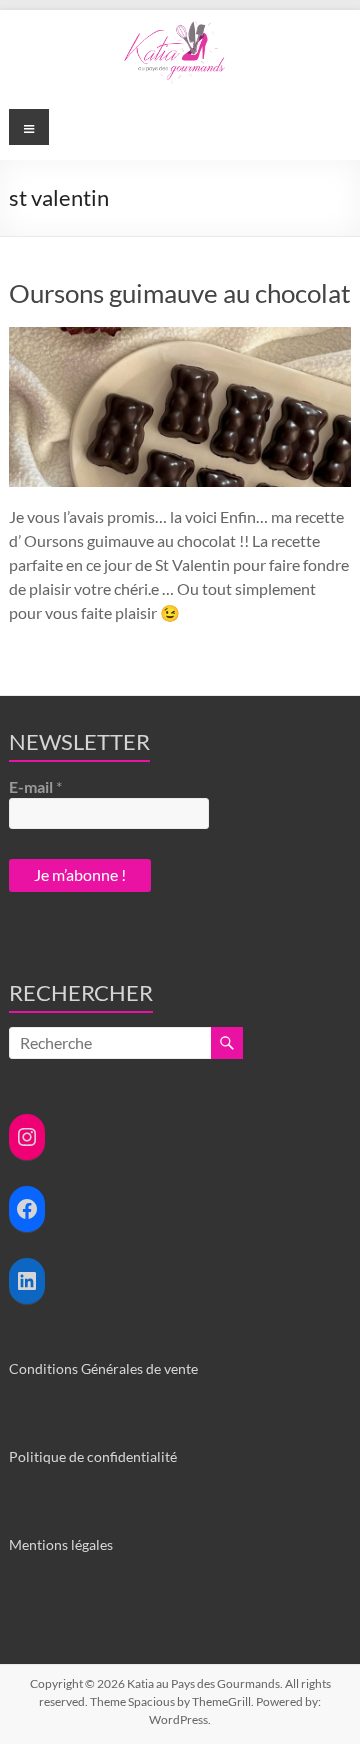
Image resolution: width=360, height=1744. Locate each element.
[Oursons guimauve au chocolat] (180, 336)
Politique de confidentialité (93, 1456)
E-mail (35, 786)
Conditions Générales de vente (103, 1368)
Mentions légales (61, 1544)
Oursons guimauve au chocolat (180, 293)
